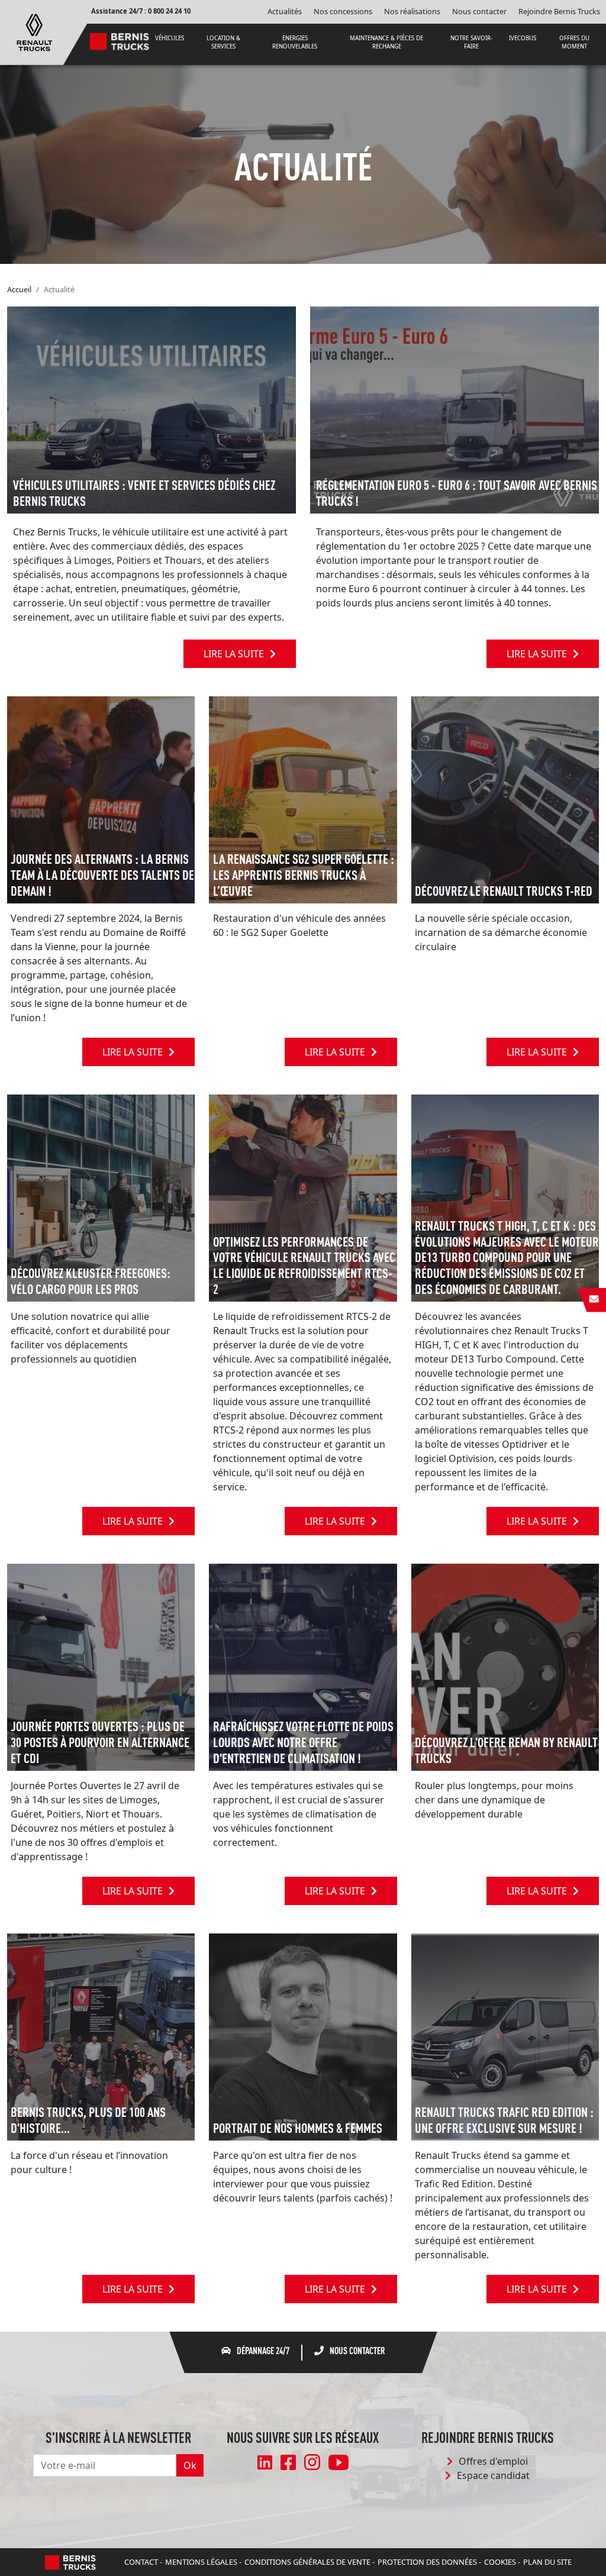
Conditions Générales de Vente (307, 2562)
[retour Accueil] (35, 31)
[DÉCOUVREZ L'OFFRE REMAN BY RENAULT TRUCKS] (505, 1666)
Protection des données (427, 2562)
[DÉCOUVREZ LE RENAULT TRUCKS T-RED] (505, 799)
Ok (190, 2465)
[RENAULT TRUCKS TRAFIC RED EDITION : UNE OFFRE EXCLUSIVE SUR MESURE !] (505, 2036)
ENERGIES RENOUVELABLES (295, 42)
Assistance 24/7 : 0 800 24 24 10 (141, 11)
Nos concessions (343, 11)
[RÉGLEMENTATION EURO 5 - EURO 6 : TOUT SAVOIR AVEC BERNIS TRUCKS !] (454, 409)
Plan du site (547, 2562)
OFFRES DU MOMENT (574, 42)
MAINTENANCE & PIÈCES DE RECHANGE (386, 42)
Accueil (19, 289)
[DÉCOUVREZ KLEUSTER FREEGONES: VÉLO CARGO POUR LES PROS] (101, 1197)
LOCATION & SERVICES (223, 42)
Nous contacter (479, 11)
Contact (141, 2562)
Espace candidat (493, 2475)
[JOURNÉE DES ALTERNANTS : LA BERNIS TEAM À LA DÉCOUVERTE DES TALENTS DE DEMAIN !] (101, 799)
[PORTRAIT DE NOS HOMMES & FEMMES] (303, 2036)
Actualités (285, 11)
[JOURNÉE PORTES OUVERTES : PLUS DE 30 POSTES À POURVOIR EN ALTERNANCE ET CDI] (101, 1666)
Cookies (500, 2562)
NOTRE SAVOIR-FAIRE (471, 42)
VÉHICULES (170, 38)
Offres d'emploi (493, 2461)
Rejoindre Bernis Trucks (559, 11)
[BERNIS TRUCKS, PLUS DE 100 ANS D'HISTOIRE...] (101, 2036)
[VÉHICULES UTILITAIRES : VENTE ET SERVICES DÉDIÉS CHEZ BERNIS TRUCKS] (151, 409)
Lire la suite (234, 654)
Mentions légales (201, 2562)
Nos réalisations (412, 11)
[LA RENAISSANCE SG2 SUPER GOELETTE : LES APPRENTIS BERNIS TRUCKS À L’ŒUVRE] (303, 799)
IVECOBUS (523, 38)
